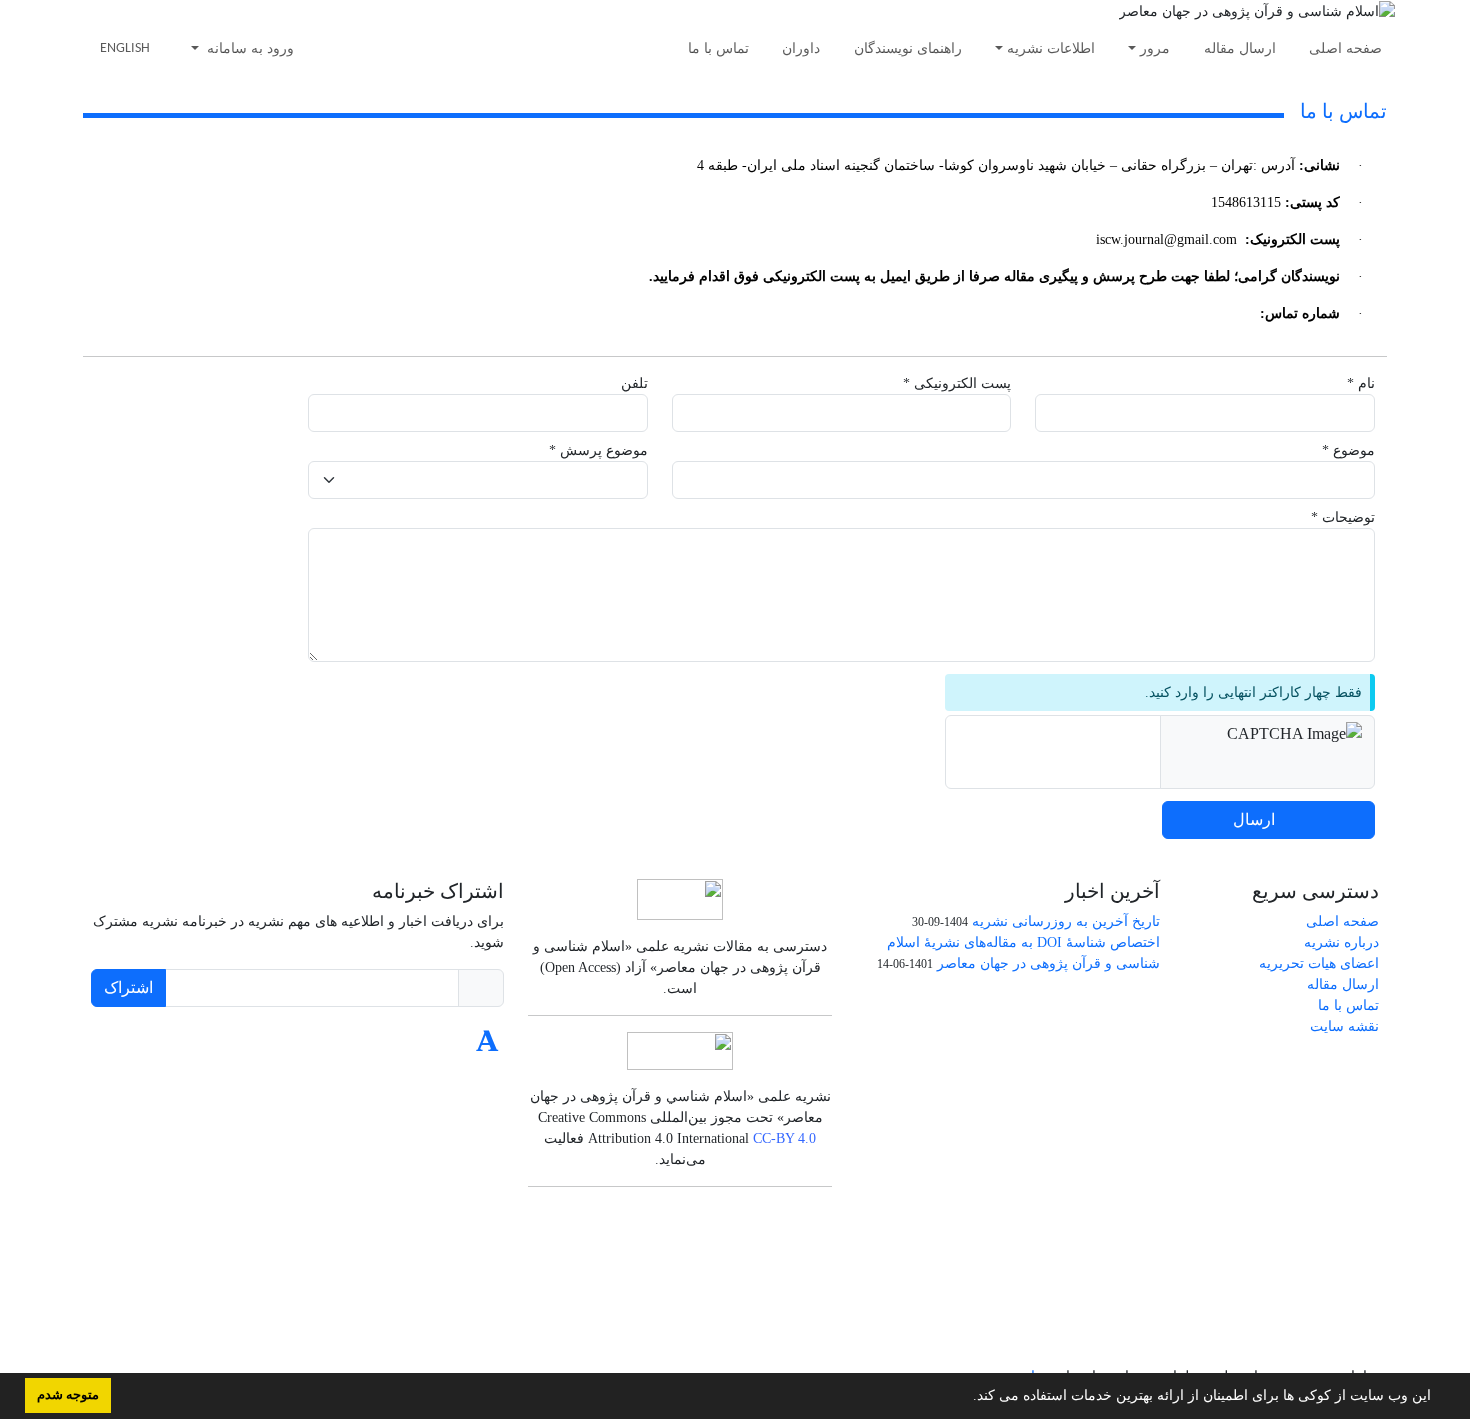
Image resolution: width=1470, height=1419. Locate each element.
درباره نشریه (1341, 942)
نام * (1361, 383)
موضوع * (1348, 450)
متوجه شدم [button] (68, 1395)
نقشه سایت (1344, 1026)
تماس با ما (718, 48)
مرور (1155, 48)
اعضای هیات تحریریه (1319, 963)
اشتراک (128, 987)
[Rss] (351, 1046)
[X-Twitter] (445, 1046)
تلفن (634, 383)
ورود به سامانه (248, 48)
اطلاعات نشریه (1051, 48)
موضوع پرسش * (598, 450)
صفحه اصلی (1345, 48)
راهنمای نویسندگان (908, 48)
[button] (966, 1398)
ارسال (1254, 819)
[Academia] (487, 1046)
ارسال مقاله (1240, 48)
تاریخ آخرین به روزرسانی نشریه (1066, 921)
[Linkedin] (398, 1046)
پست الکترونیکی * (957, 383)
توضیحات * (1343, 517)
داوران (801, 48)
